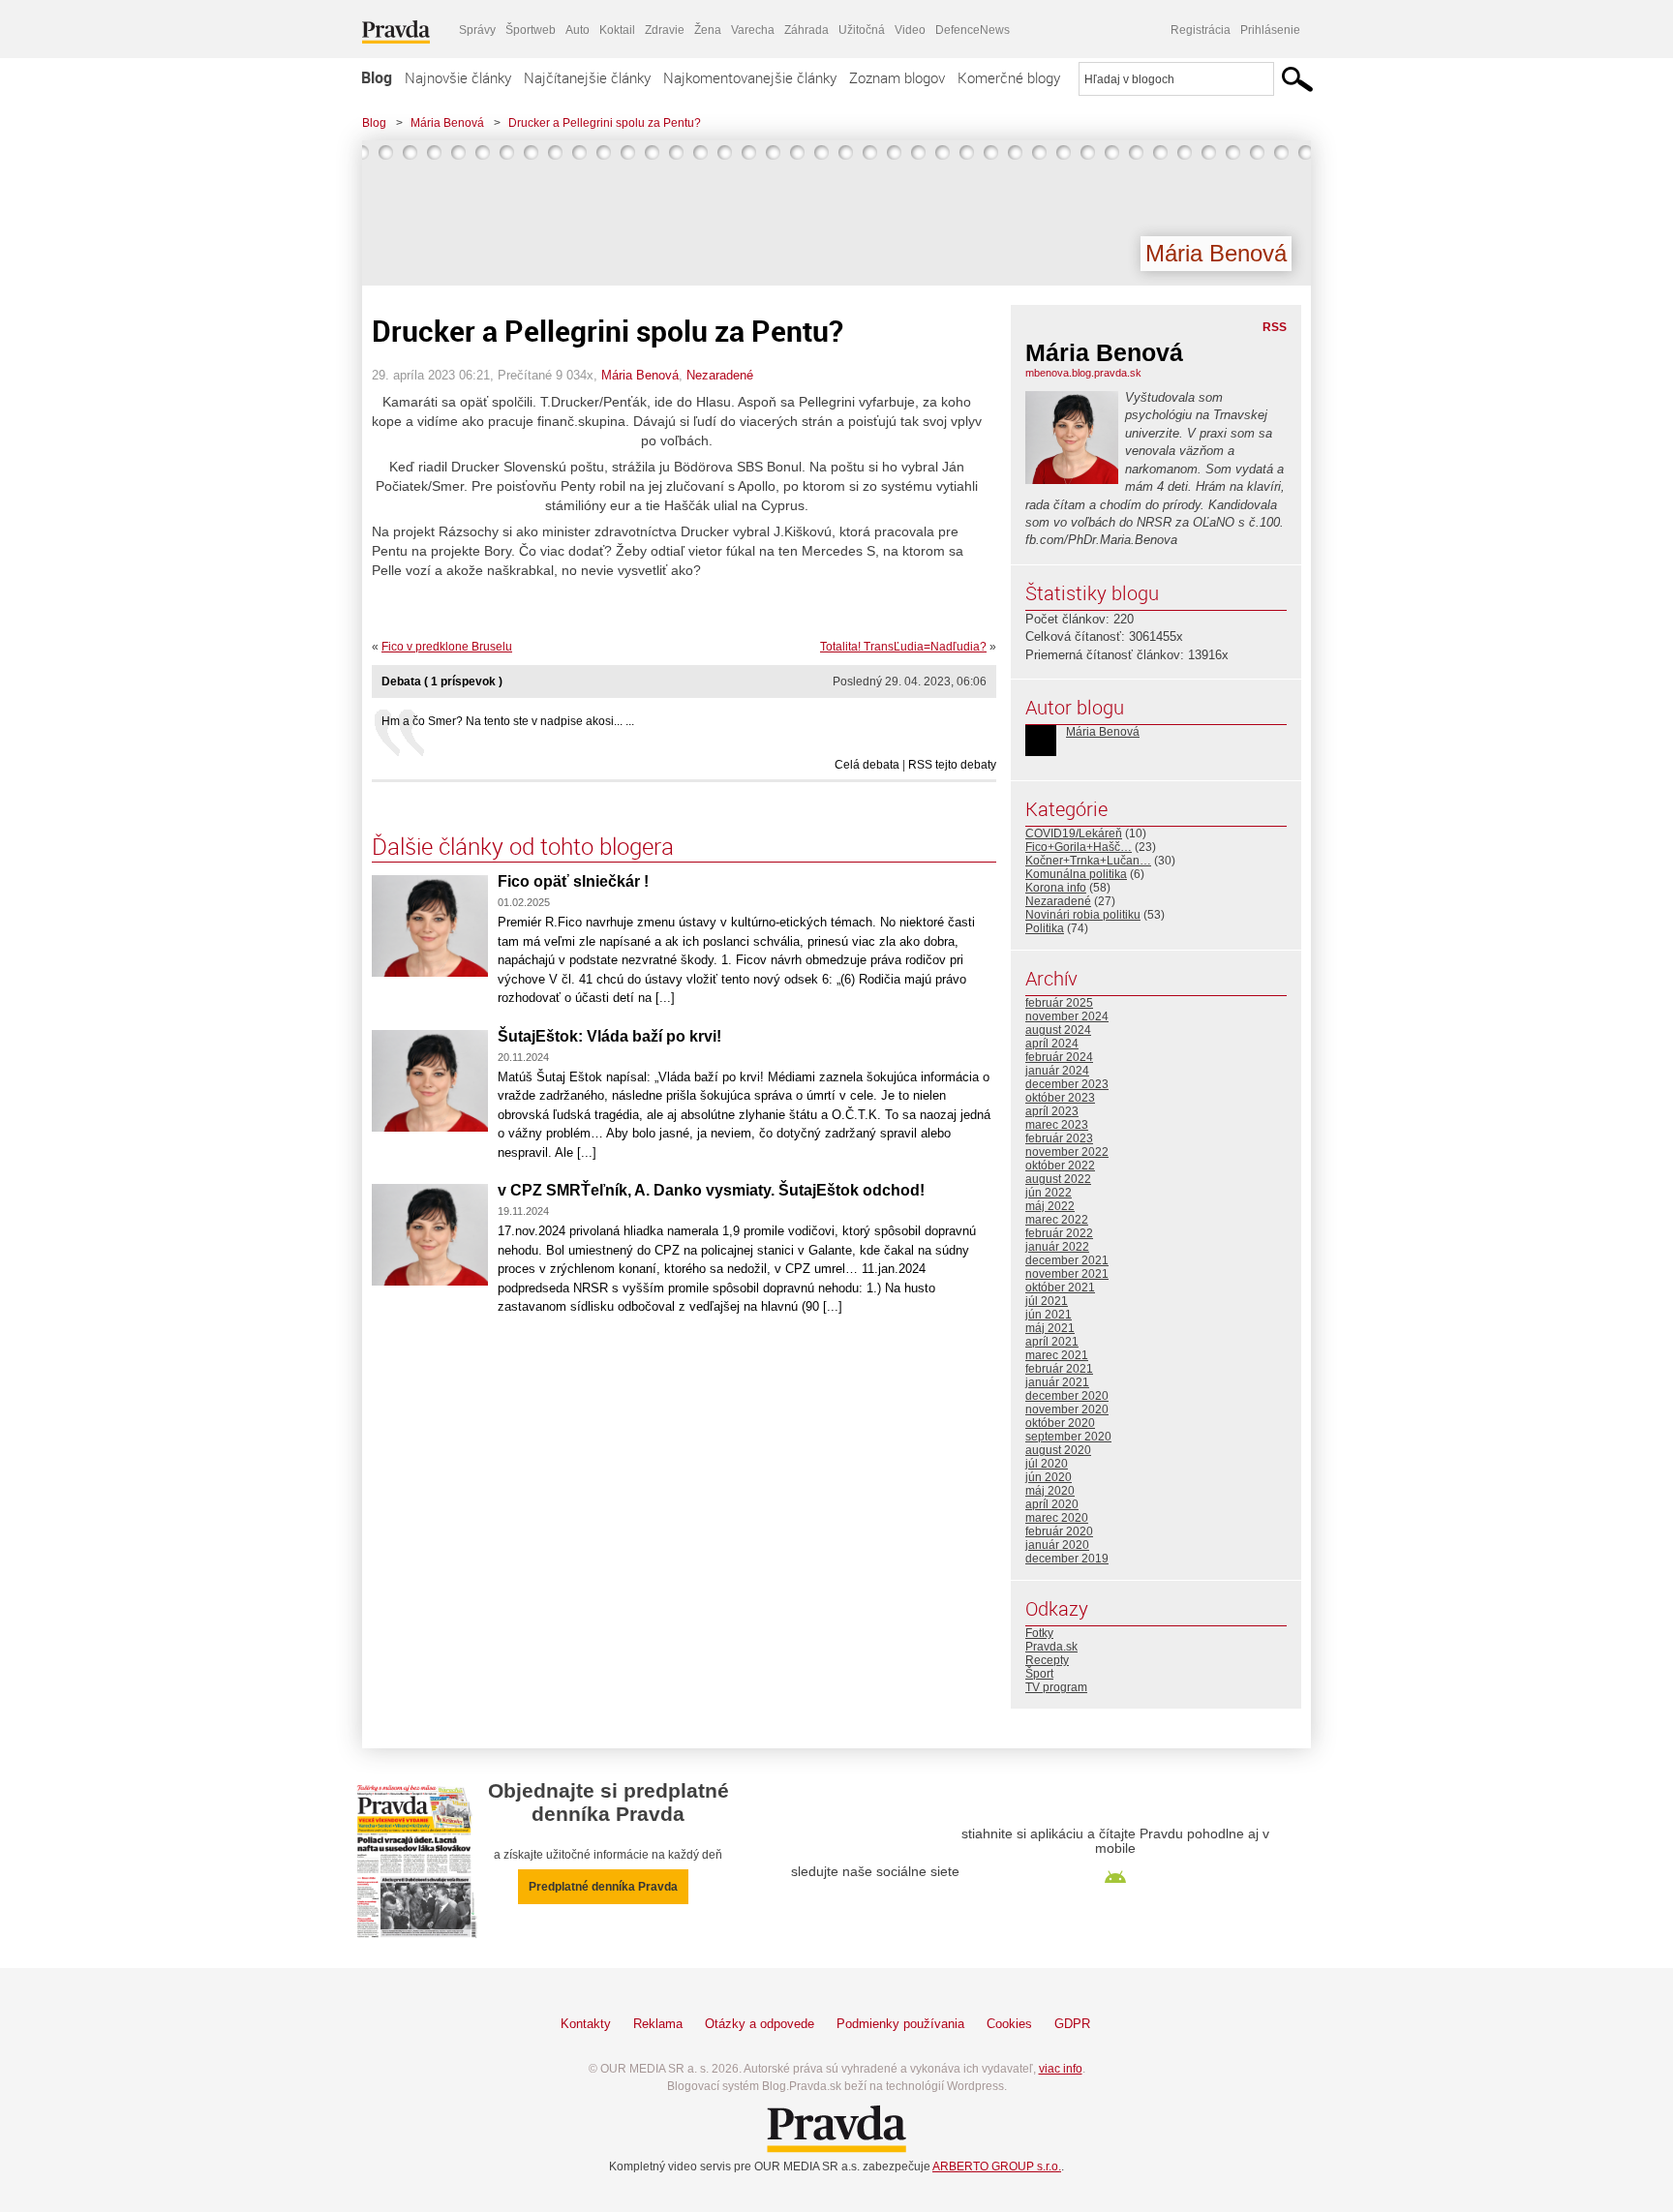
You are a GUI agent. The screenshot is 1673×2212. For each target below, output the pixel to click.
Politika (1045, 928)
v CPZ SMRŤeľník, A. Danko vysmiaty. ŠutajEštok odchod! (711, 1190)
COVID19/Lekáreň (1074, 833)
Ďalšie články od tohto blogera (523, 846)
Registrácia (1201, 30)
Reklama (658, 2024)
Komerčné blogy (1009, 77)
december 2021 (1067, 1260)
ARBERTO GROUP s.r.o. (997, 2167)
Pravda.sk (1051, 1647)
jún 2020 (1049, 1477)
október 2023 (1060, 1098)
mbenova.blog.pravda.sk (1083, 373)
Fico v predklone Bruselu (447, 647)
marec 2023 (1057, 1125)
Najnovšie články (458, 77)
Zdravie (665, 30)
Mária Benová (447, 123)
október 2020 (1060, 1423)
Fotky (1039, 1633)
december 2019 (1067, 1559)
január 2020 (1057, 1545)
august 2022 (1058, 1179)
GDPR (1072, 2024)
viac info (1061, 2069)
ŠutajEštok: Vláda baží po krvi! (609, 1036)
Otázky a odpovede (760, 2024)
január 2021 (1057, 1382)
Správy (477, 30)
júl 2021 (1047, 1301)
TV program (1056, 1687)
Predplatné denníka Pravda (603, 1887)
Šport (1039, 1674)
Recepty (1047, 1660)
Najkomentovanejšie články (750, 77)
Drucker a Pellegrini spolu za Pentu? (605, 123)
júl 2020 (1047, 1464)
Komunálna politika (1076, 874)
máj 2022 (1050, 1206)
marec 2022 (1057, 1220)
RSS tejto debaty (952, 765)
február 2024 (1059, 1057)
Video (910, 30)
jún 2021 (1049, 1315)
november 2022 (1067, 1152)
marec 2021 (1057, 1355)
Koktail (617, 30)
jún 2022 (1049, 1193)
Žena (708, 30)
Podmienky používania (900, 2024)
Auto (578, 30)
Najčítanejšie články (587, 77)
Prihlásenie (1270, 30)
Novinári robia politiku (1083, 915)
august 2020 (1058, 1450)
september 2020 (1068, 1437)
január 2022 (1057, 1247)
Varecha (753, 30)
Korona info (1056, 888)
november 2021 (1067, 1274)
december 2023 (1067, 1084)
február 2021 (1059, 1369)
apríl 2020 (1052, 1504)
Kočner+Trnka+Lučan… (1088, 861)
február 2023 (1059, 1138)
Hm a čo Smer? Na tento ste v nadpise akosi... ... (508, 721)
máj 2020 (1050, 1491)
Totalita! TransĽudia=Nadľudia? (903, 647)
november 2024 (1067, 1016)
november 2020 (1067, 1409)
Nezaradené (720, 375)
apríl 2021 (1052, 1342)
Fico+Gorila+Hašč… (1079, 847)
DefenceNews (973, 30)
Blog (377, 77)
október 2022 (1060, 1166)
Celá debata (867, 765)
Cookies (1009, 2024)
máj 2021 (1050, 1328)
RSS (1275, 327)
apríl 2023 (1052, 1111)
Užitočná (862, 30)
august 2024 (1058, 1030)
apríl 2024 (1052, 1044)
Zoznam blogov (897, 77)
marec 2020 (1057, 1518)
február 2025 (1059, 1003)
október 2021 (1060, 1288)
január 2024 (1057, 1071)
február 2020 (1059, 1531)
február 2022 (1059, 1233)
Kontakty (586, 2024)
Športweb (531, 30)
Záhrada (806, 30)
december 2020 (1067, 1396)
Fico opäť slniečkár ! (573, 881)
